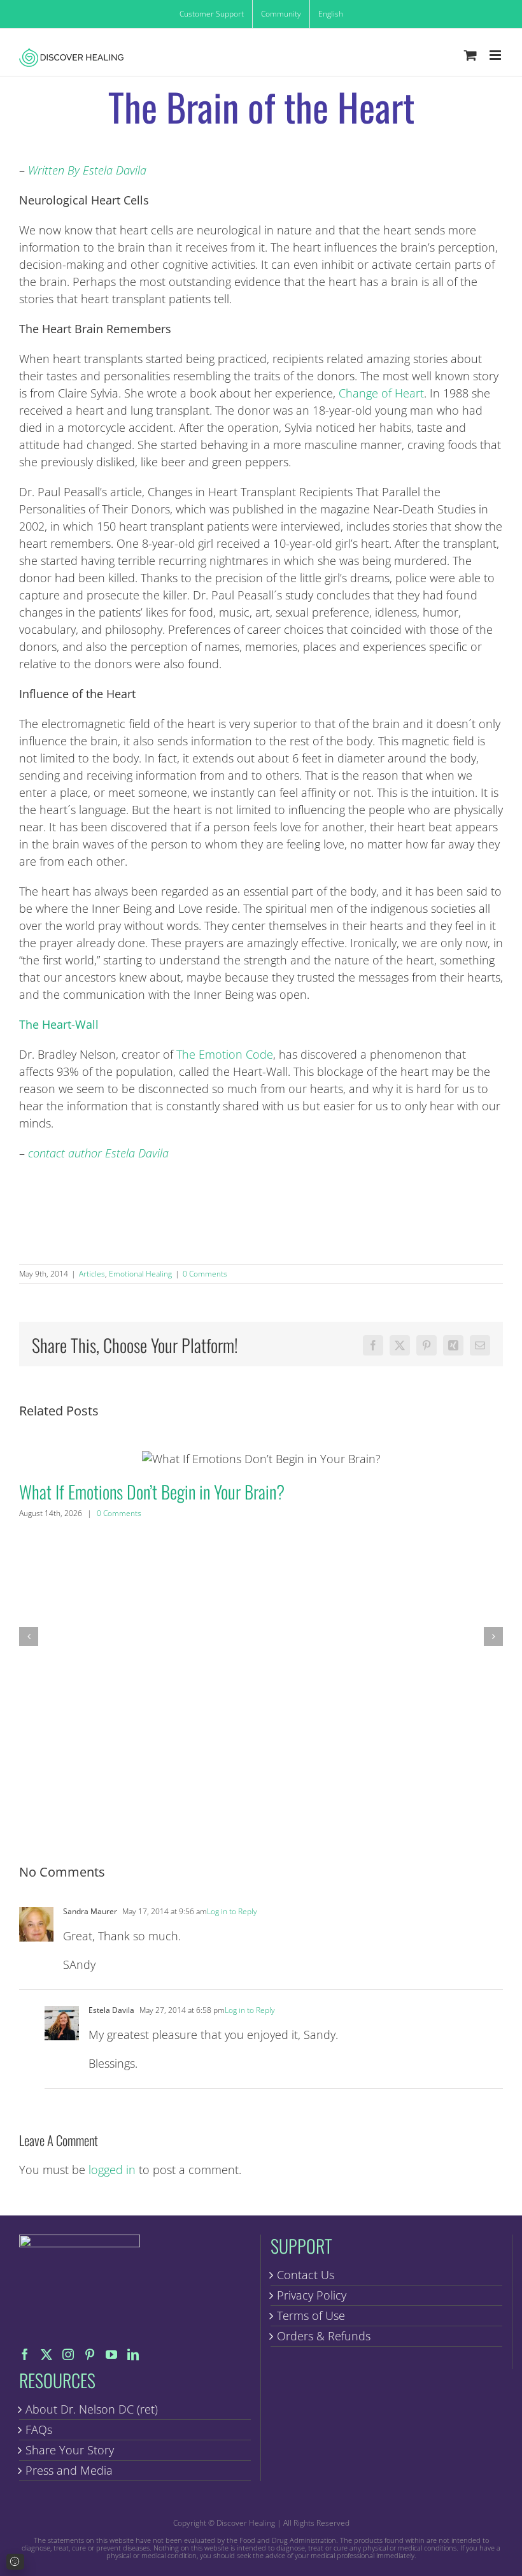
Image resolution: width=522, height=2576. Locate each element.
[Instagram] (68, 2354)
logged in (112, 2170)
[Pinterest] (90, 2354)
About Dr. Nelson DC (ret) (92, 2409)
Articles (92, 1274)
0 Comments (205, 1274)
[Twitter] (46, 2354)
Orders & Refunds (324, 2336)
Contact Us (306, 2275)
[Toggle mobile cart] (470, 55)
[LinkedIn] (133, 2354)
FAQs (39, 2429)
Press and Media (69, 2470)
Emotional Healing (140, 1274)
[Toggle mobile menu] (496, 55)
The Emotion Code (225, 1054)
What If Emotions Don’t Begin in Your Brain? (261, 1458)
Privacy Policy (312, 2295)
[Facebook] (25, 2354)
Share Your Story (70, 2450)
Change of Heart (381, 393)
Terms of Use (311, 2315)
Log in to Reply (232, 1911)
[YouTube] (111, 2354)
